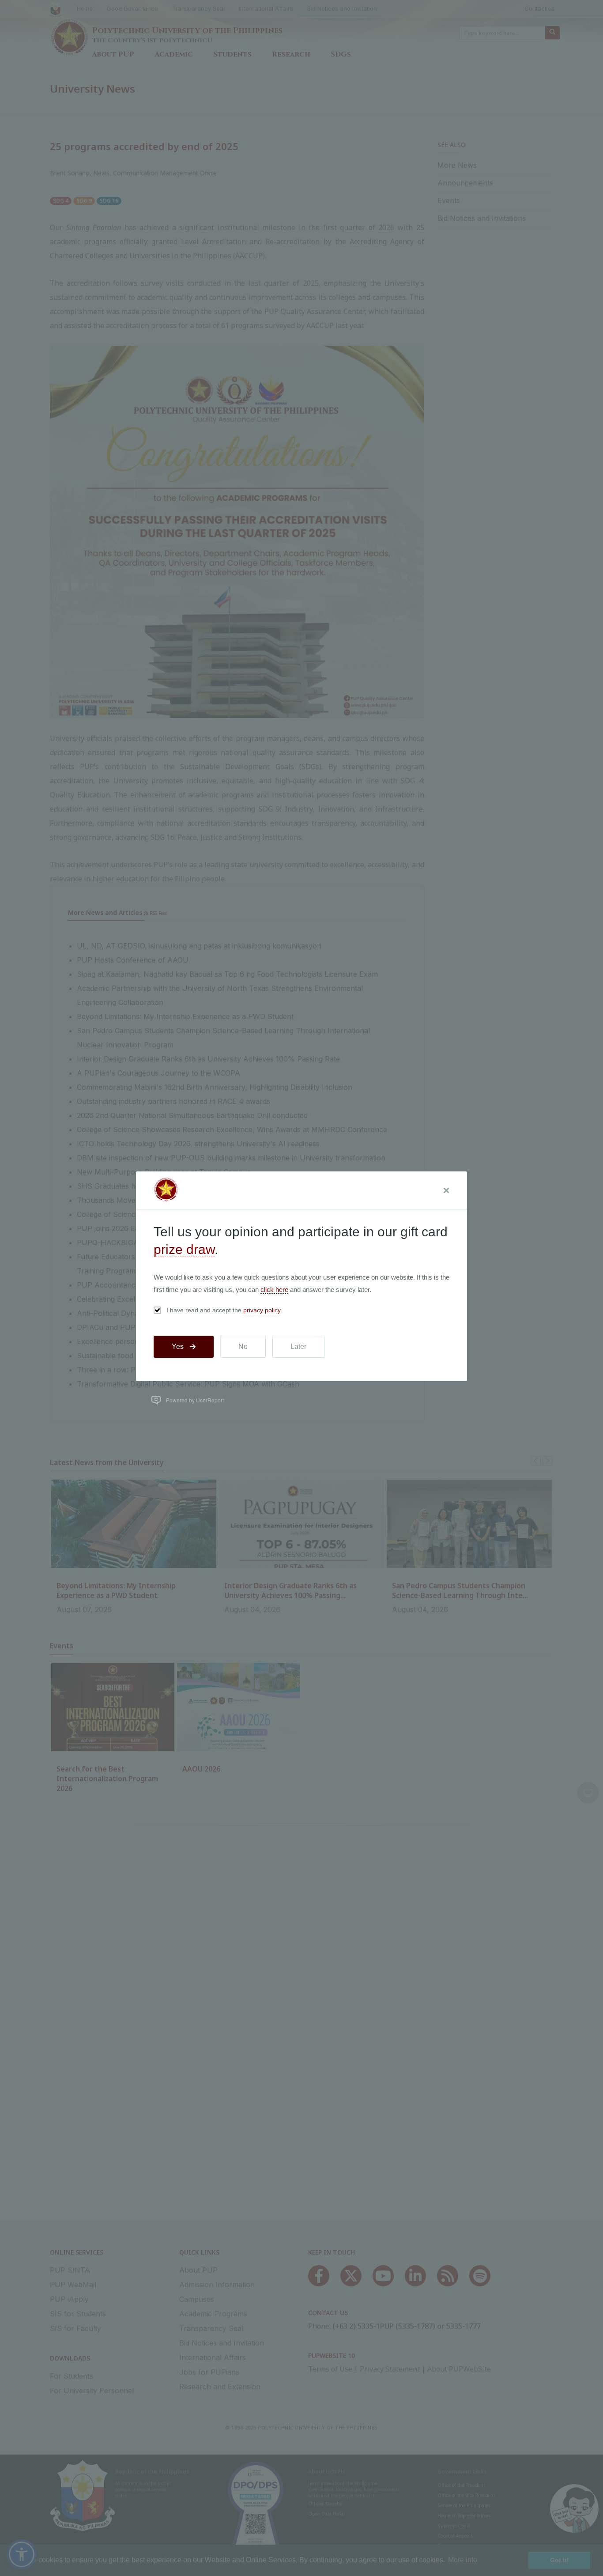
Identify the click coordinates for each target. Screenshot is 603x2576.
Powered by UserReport (195, 1400)
